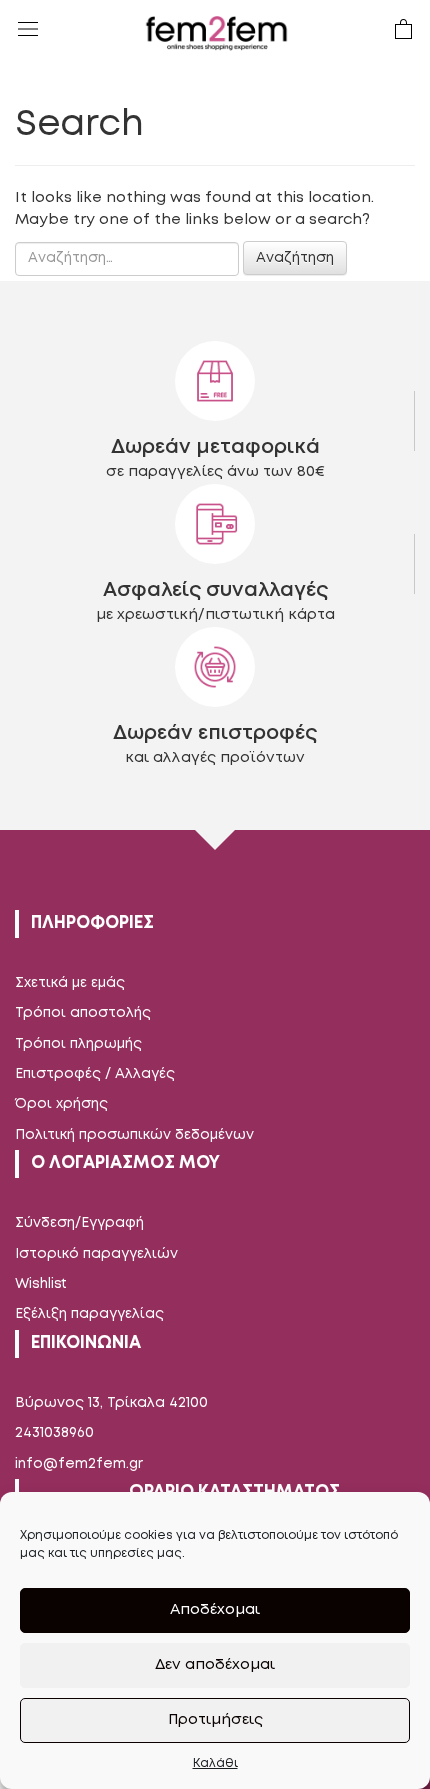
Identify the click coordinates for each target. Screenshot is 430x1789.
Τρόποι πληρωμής (78, 1044)
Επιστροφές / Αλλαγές (95, 1074)
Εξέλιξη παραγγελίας (89, 1314)
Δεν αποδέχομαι (215, 1665)
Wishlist (41, 1284)
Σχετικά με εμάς (70, 983)
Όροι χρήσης (61, 1104)
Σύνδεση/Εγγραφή (79, 1223)
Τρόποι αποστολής (83, 1013)
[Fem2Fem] (217, 33)
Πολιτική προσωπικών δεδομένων (134, 1135)
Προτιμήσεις (215, 1720)
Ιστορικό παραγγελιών (96, 1254)
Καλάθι (215, 1763)
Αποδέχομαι (215, 1610)
